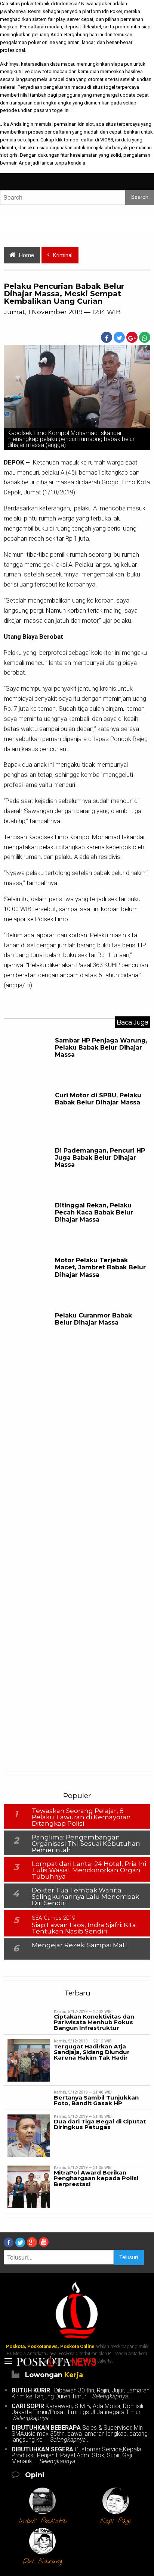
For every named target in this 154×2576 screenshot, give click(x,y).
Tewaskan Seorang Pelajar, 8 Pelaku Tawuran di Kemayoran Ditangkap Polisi (81, 1817)
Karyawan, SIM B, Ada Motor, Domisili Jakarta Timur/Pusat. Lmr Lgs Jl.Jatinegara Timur (78, 2412)
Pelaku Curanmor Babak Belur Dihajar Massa (93, 1319)
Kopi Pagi (115, 2521)
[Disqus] (77, 1454)
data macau (63, 64)
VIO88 (107, 140)
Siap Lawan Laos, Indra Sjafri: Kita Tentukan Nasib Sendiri (84, 1928)
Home (27, 255)
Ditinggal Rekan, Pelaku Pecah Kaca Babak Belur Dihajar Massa (94, 1212)
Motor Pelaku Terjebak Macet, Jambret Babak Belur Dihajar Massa (100, 1267)
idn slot (86, 124)
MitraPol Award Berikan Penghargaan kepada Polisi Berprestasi (96, 2178)
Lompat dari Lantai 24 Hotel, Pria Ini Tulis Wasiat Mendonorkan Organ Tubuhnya (89, 1870)
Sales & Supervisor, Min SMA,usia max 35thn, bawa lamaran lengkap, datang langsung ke (80, 2434)
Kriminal (63, 255)
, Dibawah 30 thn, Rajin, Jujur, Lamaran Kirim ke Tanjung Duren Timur (81, 2393)
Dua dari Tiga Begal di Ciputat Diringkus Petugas (100, 2124)
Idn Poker (112, 11)
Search (140, 197)
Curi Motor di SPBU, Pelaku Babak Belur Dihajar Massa (98, 1099)
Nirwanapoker (96, 4)
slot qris (9, 155)
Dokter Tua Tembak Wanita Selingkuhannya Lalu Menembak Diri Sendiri (85, 1897)
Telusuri (129, 2258)
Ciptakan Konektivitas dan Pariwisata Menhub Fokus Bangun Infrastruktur (94, 2022)
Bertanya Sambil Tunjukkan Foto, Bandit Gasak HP (96, 2100)
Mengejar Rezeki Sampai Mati (79, 1945)
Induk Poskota (43, 2521)
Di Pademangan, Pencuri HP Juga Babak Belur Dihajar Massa (100, 1158)
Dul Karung (43, 2561)
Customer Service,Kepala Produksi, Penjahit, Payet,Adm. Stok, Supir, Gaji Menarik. (76, 2455)
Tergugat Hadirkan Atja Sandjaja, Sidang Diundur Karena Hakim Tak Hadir (92, 2052)
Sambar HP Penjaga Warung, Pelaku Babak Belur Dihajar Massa (101, 1048)
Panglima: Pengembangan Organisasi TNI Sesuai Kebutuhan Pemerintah (86, 1844)
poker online (41, 42)
